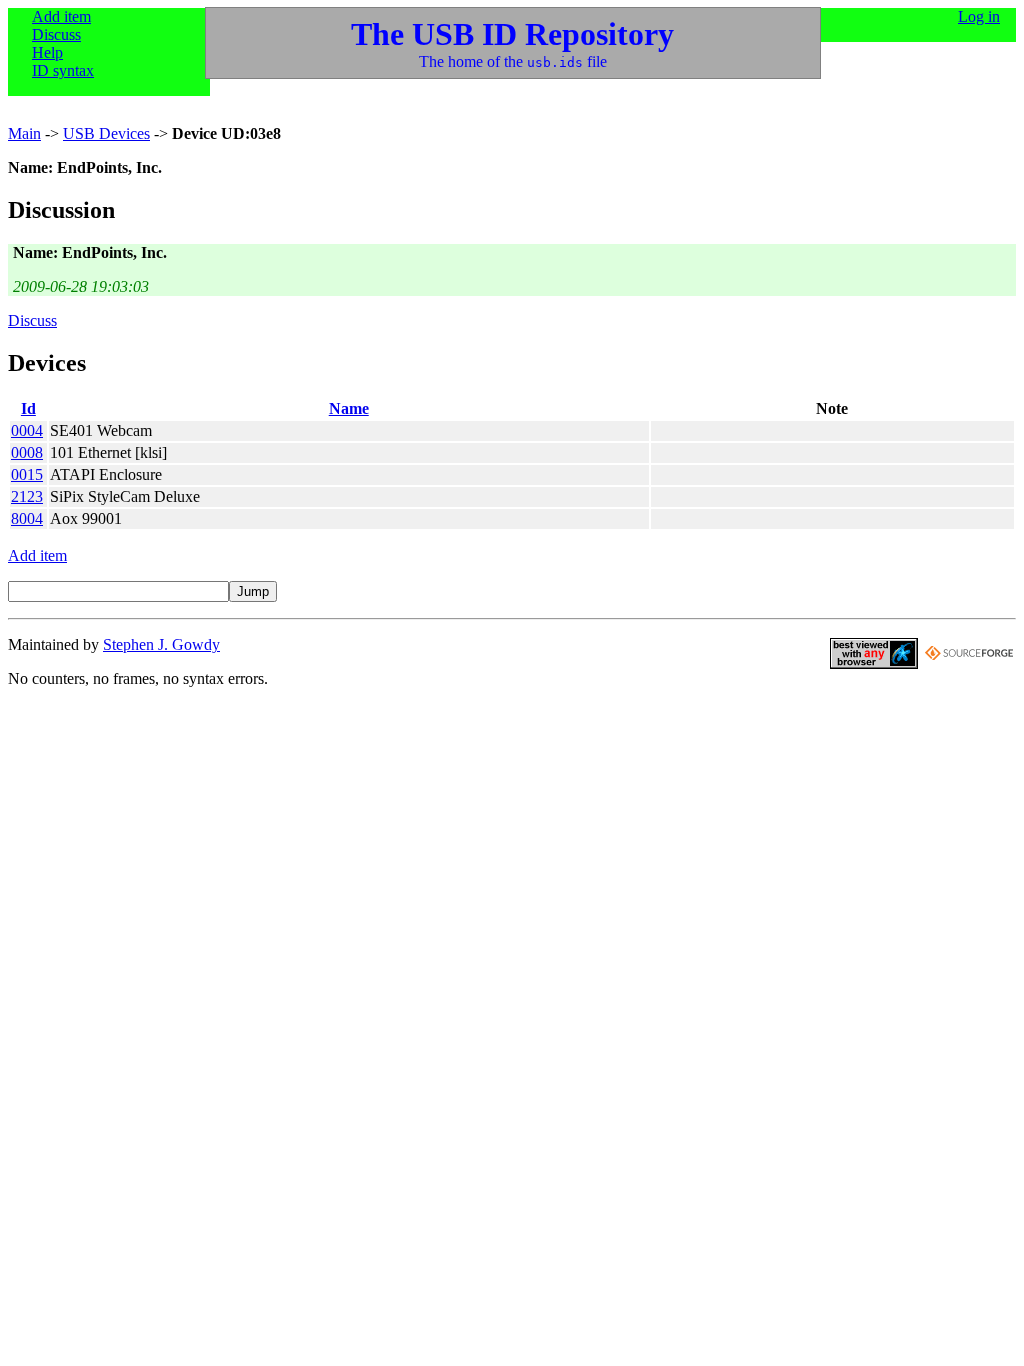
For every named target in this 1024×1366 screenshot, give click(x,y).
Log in (979, 16)
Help (47, 52)
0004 (27, 430)
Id (28, 408)
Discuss (56, 34)
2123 (27, 496)
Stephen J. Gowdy (161, 644)
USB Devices (106, 133)
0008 (27, 452)
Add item (61, 16)
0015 (27, 474)
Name (349, 408)
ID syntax (63, 70)
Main (24, 133)
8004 (27, 518)
